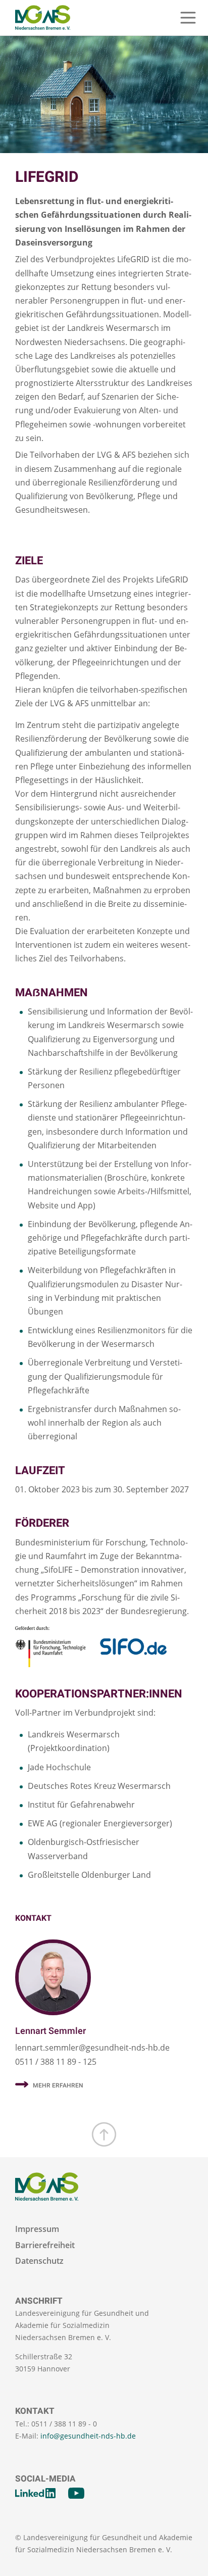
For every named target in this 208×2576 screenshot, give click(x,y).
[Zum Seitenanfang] (104, 2134)
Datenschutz (39, 2261)
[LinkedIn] (35, 2493)
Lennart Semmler (50, 2031)
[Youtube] (76, 2493)
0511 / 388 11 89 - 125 (56, 2062)
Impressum (37, 2229)
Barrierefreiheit (45, 2245)
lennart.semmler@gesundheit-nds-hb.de (92, 2048)
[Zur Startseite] (43, 18)
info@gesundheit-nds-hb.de (88, 2436)
